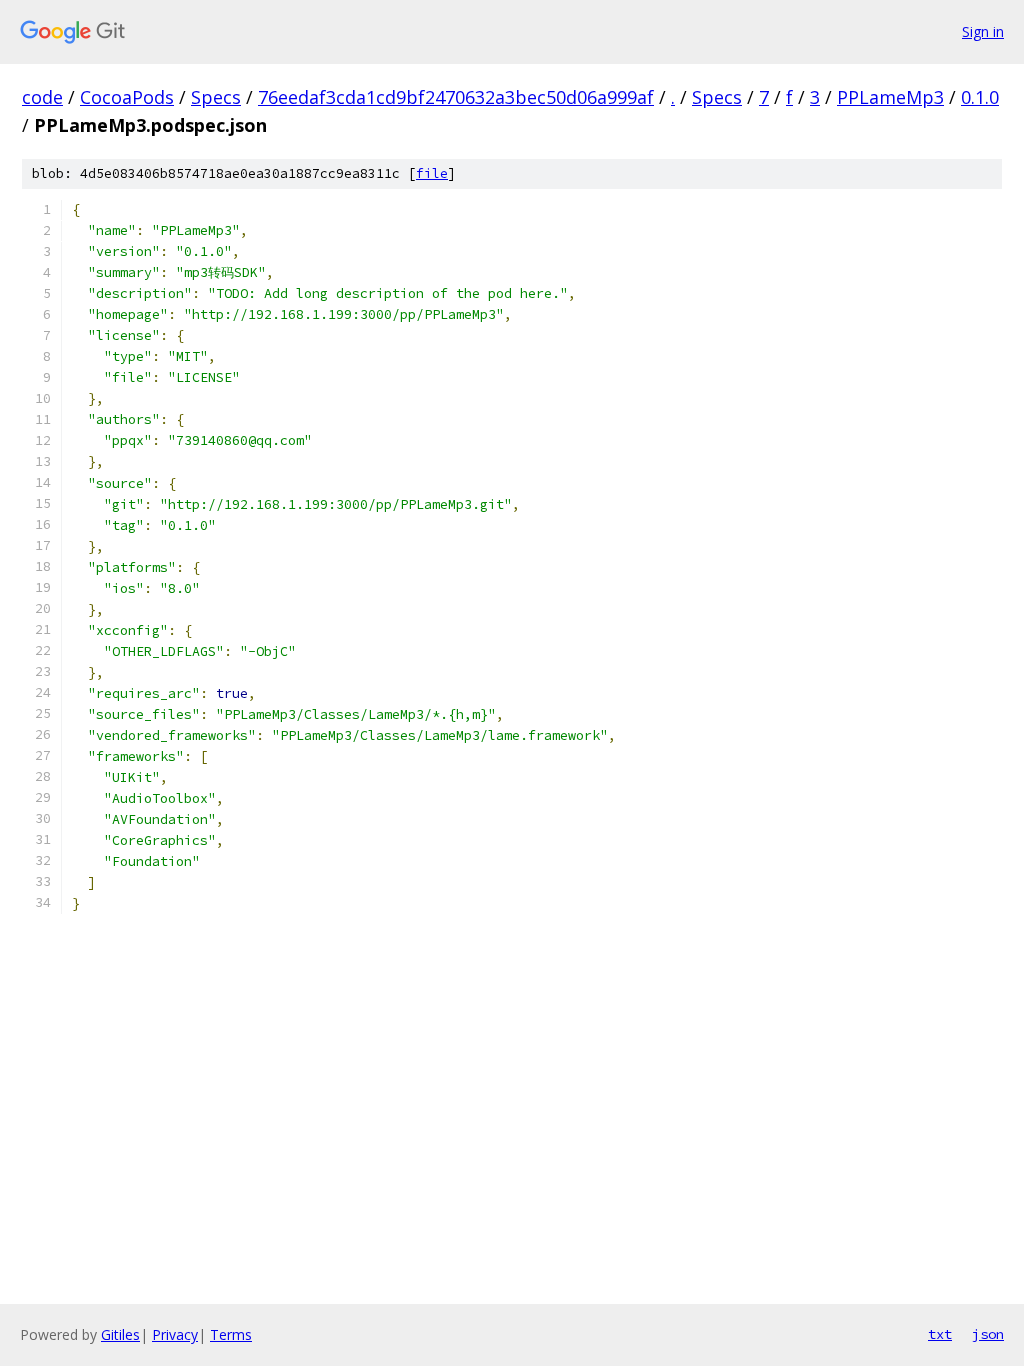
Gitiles (120, 1334)
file (432, 173)
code (42, 97)
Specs (216, 97)
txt (940, 1334)
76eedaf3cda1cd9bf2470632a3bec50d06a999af (456, 97)
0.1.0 (980, 97)
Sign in (983, 31)
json (988, 1334)
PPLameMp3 (890, 97)
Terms (231, 1334)
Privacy (175, 1334)
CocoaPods (127, 97)
